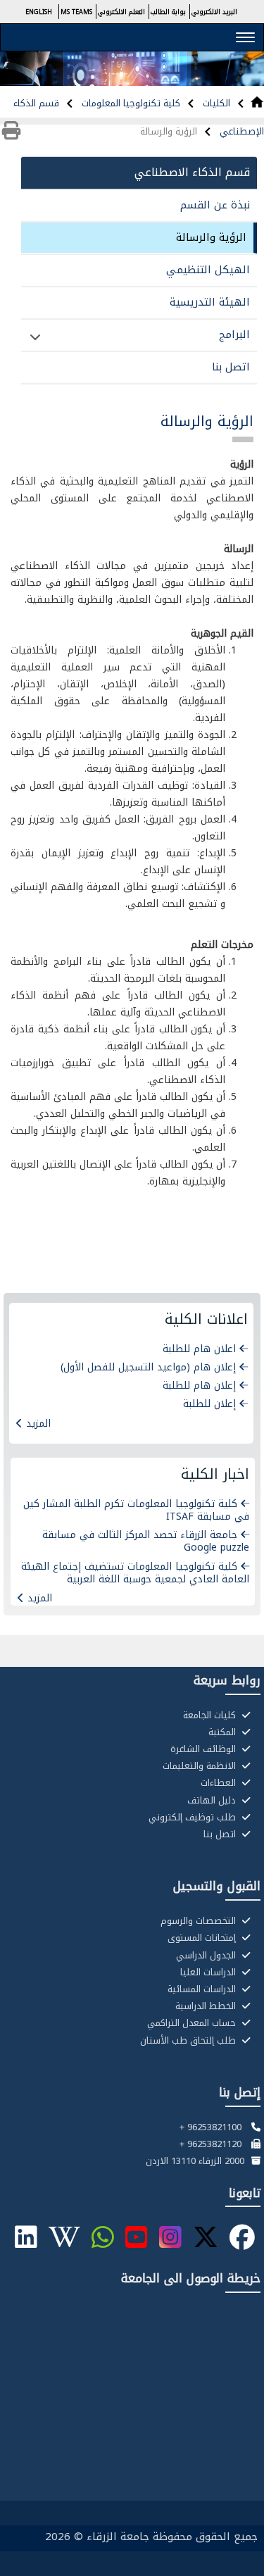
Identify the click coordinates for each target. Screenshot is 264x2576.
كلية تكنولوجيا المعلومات (130, 103)
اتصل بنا (231, 367)
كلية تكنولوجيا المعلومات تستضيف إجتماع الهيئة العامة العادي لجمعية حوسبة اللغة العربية (135, 1573)
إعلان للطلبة (209, 1404)
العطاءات (220, 1783)
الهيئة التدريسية (210, 302)
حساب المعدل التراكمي (193, 2023)
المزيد (38, 1424)
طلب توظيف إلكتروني (194, 1818)
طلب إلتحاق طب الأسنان (189, 2041)
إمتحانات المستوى (203, 1938)
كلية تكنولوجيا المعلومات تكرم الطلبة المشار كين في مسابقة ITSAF (136, 1510)
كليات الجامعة (211, 1715)
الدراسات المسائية (203, 1989)
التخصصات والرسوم (200, 1921)
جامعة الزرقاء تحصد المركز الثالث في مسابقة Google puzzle (146, 1541)
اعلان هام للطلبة (199, 1349)
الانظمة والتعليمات (201, 1766)
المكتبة (224, 1732)
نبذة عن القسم (215, 205)
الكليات (215, 103)
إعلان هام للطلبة (199, 1386)
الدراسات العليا (209, 1972)
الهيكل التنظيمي (208, 270)
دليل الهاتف (213, 1801)
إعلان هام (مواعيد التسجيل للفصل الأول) (148, 1367)
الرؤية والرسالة (211, 237)
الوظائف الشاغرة (205, 1749)
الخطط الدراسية (207, 2006)
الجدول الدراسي (207, 1956)
